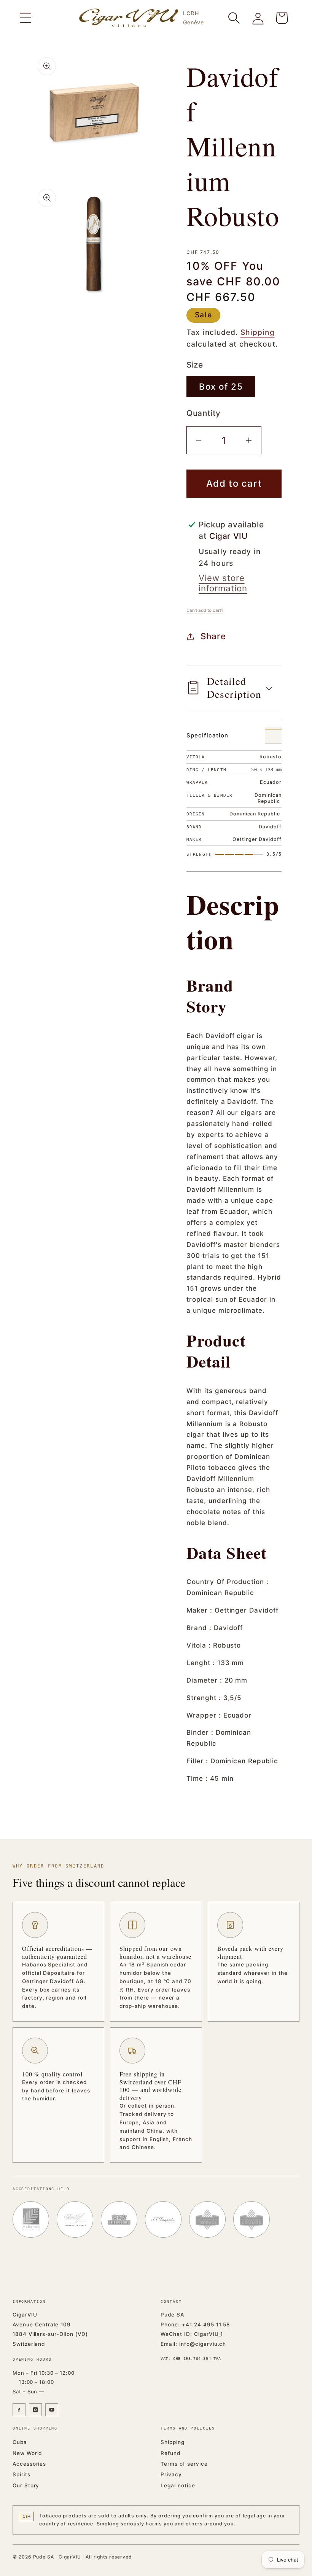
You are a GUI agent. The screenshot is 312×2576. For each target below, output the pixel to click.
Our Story (26, 2485)
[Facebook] (19, 2410)
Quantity (204, 413)
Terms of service (184, 2464)
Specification (207, 735)
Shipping (258, 332)
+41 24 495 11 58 (206, 2324)
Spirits (21, 2474)
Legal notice (178, 2485)
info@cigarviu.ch (203, 2344)
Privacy (171, 2474)
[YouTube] (52, 2410)
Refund (170, 2453)
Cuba (20, 2442)
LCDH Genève (193, 18)
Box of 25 (221, 386)
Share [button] (213, 636)
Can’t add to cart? (205, 610)
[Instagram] (35, 2410)
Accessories (29, 2464)
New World (27, 2453)
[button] (25, 18)
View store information (223, 583)
